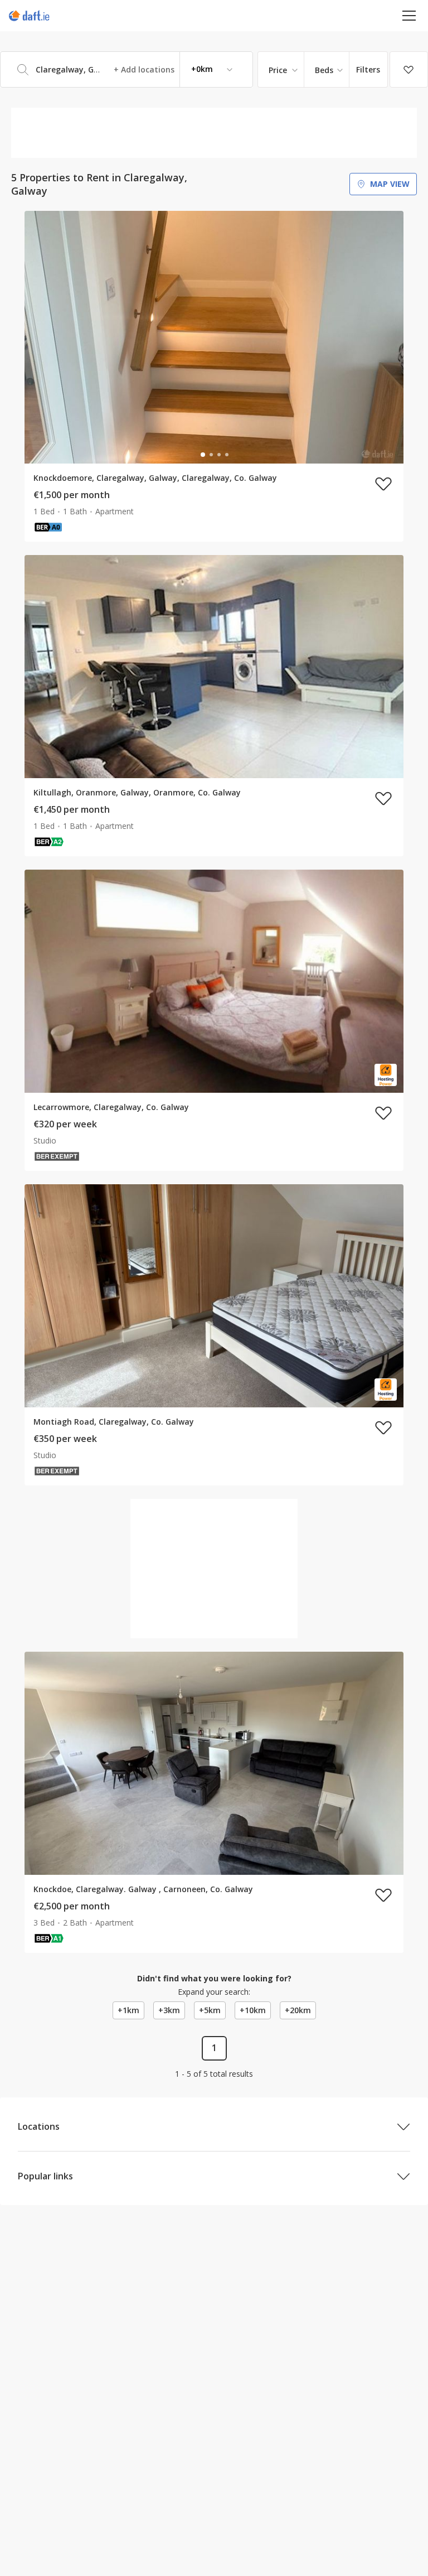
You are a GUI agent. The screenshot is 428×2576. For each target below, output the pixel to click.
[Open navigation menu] (409, 15)
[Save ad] (383, 484)
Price (278, 70)
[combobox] (127, 69)
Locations (39, 2126)
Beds (324, 70)
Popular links (45, 2176)
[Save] (409, 70)
